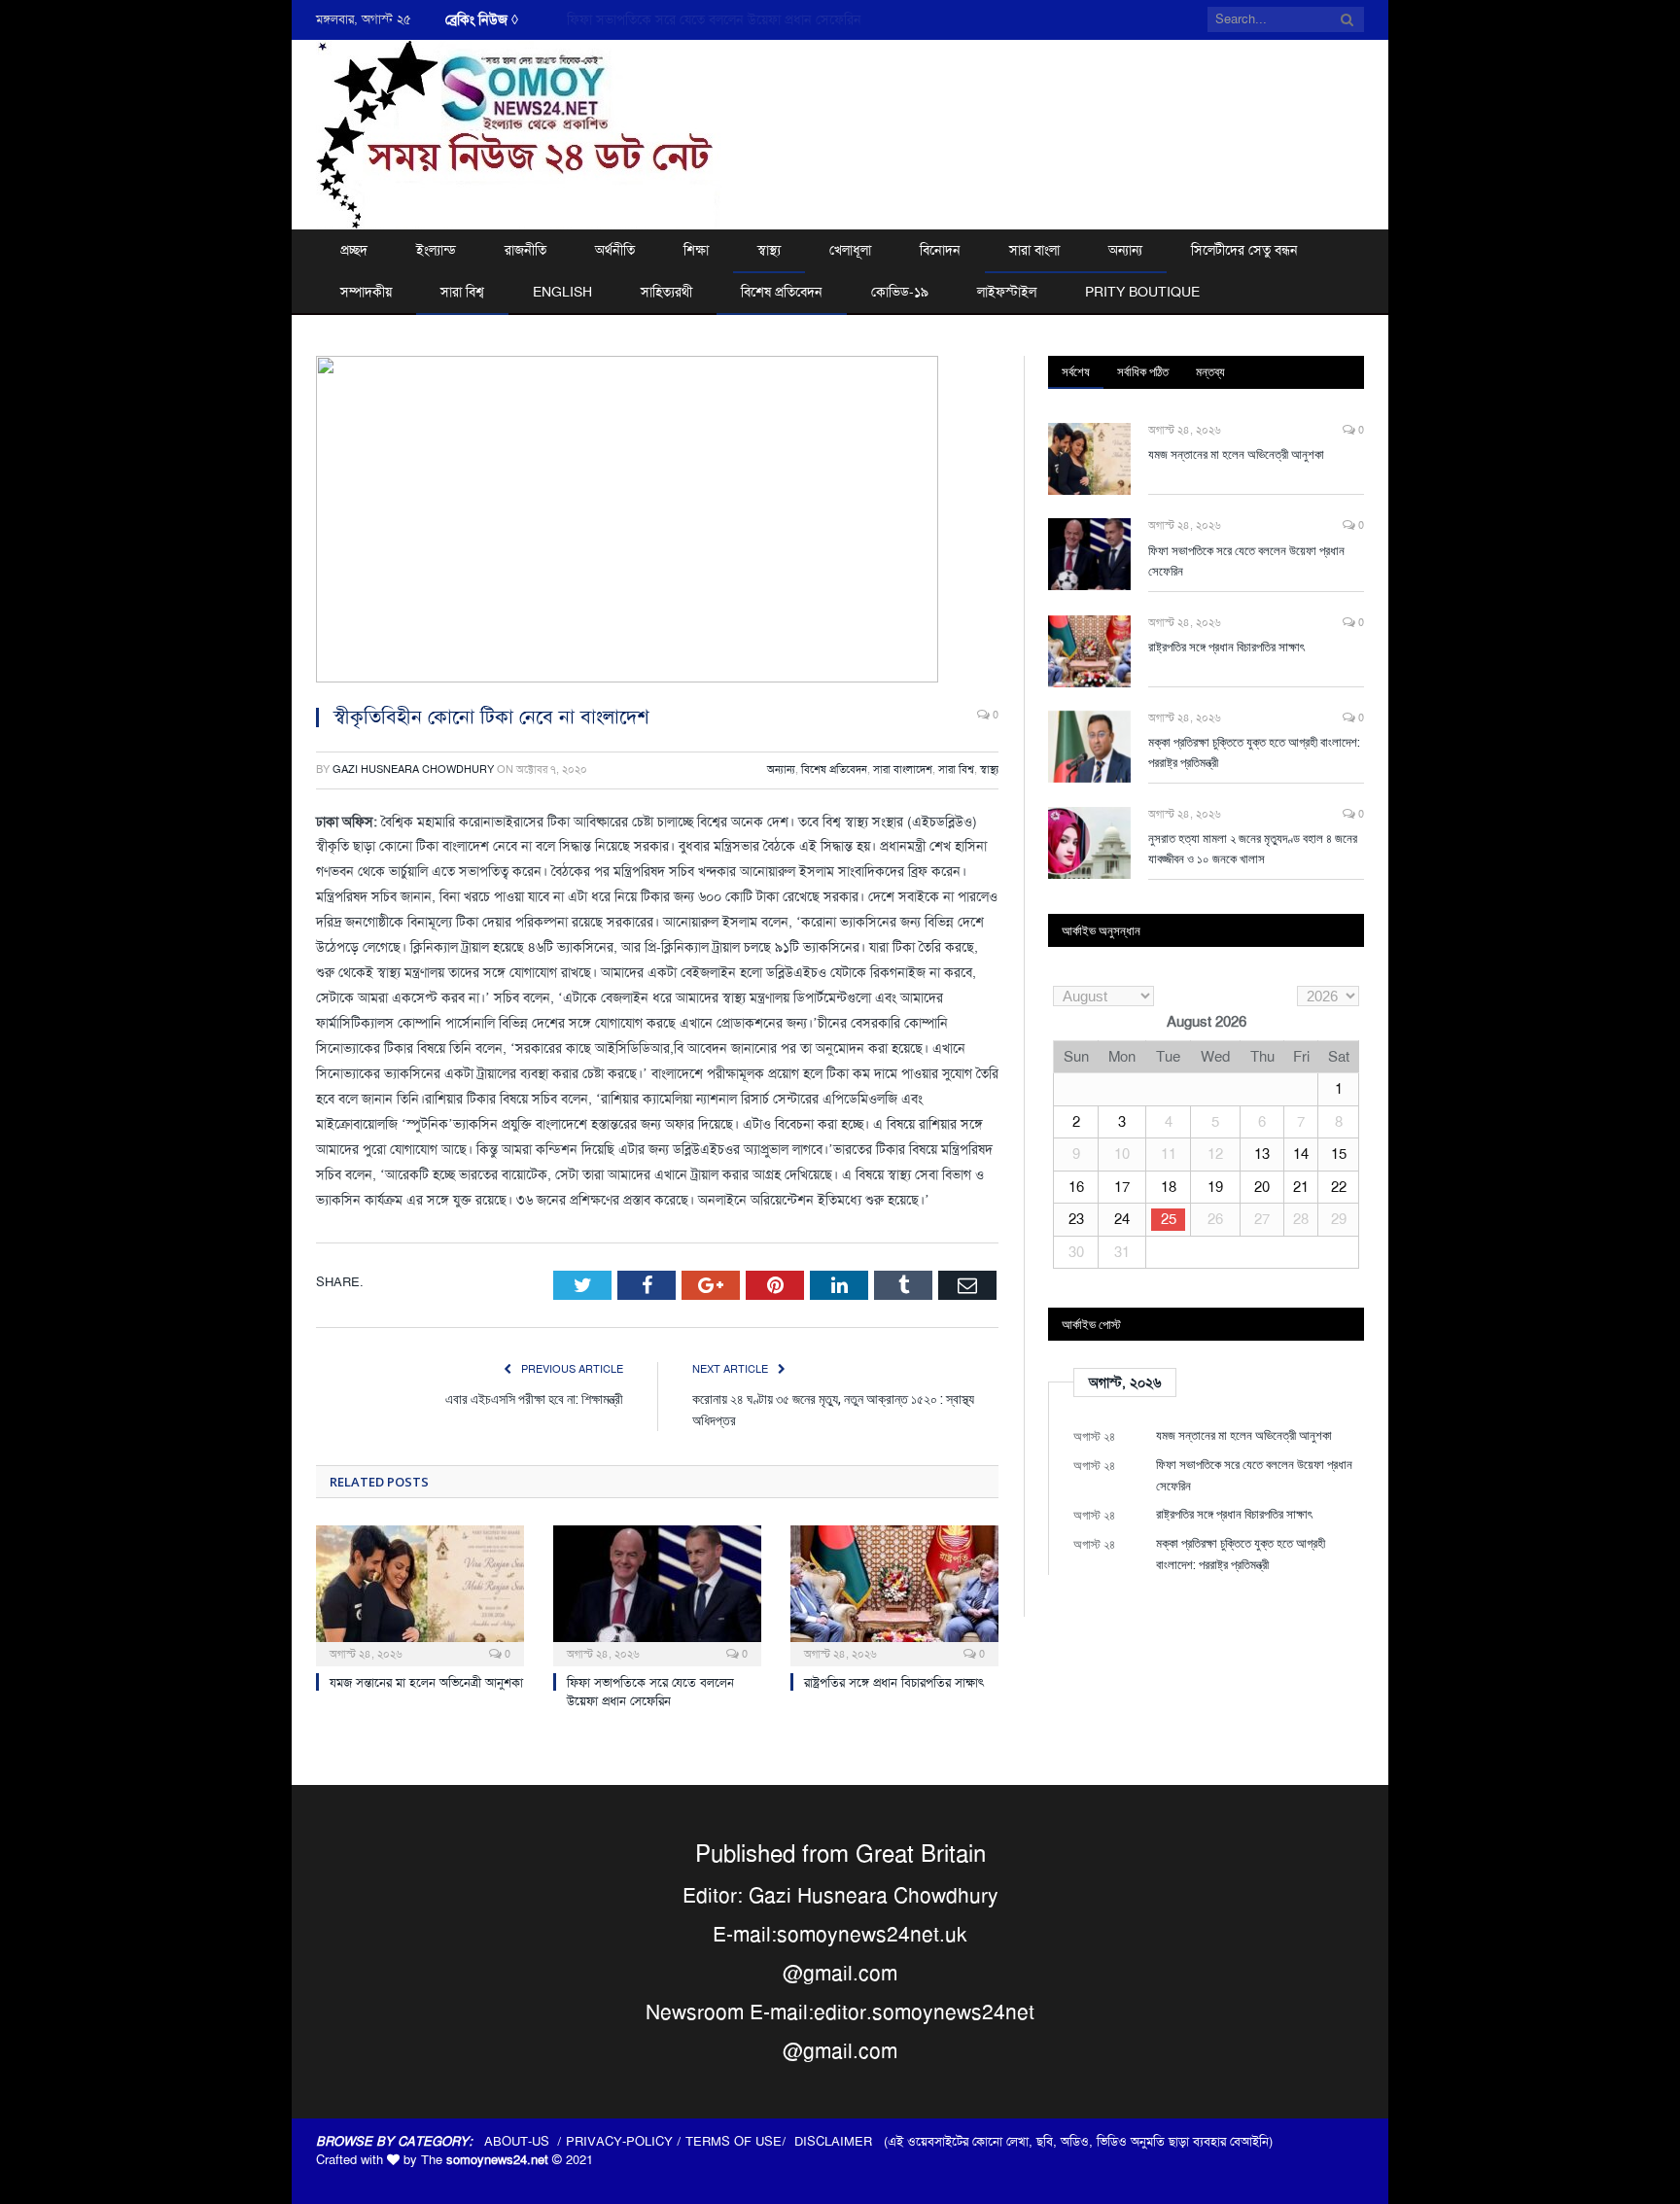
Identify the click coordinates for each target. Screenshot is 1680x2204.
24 (1122, 1219)
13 (1262, 1154)
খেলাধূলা (850, 250)
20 (1262, 1187)
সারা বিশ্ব (462, 292)
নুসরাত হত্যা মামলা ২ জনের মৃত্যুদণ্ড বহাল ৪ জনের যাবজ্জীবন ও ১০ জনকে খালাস (1253, 848)
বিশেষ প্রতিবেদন (782, 292)
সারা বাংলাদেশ (903, 770)
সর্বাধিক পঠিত (1143, 371)
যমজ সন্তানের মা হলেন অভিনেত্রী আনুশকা (426, 1682)
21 (1301, 1187)
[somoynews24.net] (519, 132)
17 (1122, 1187)
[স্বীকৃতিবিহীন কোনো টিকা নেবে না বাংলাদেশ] (657, 522)
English (562, 292)
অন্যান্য (1125, 250)
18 (1169, 1187)
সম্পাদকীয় (366, 292)
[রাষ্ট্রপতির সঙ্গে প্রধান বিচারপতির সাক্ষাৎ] (894, 1593)
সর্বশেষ (1076, 371)
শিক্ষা (696, 250)
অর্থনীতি (615, 250)
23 (1076, 1219)
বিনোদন (940, 250)
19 (1215, 1187)
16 (1076, 1187)
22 (1339, 1187)
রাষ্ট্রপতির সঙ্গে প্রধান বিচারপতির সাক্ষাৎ (894, 1682)
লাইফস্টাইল (1007, 292)
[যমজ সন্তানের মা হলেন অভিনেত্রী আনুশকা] (420, 1593)
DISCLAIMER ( (841, 2141)
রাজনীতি (525, 250)
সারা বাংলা (1034, 250)
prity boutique (1142, 292)
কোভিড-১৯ (900, 292)
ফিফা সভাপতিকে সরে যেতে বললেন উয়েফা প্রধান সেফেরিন (714, 19)
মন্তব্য (1210, 371)
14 (1301, 1154)
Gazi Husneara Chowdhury (413, 770)
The (485, 2160)
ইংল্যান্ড (436, 250)
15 (1339, 1154)
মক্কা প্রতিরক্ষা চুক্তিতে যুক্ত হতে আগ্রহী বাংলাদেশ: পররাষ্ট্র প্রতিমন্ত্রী (1254, 752)
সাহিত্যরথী (666, 292)
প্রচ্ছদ (354, 250)
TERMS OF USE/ (740, 2141)
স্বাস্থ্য (769, 250)
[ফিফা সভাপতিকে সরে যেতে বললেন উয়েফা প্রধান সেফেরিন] (657, 1593)
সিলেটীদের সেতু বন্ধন (1244, 250)
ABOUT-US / (525, 2141)
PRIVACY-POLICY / (626, 2141)
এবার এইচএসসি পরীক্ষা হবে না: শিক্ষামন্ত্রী (534, 1399)
